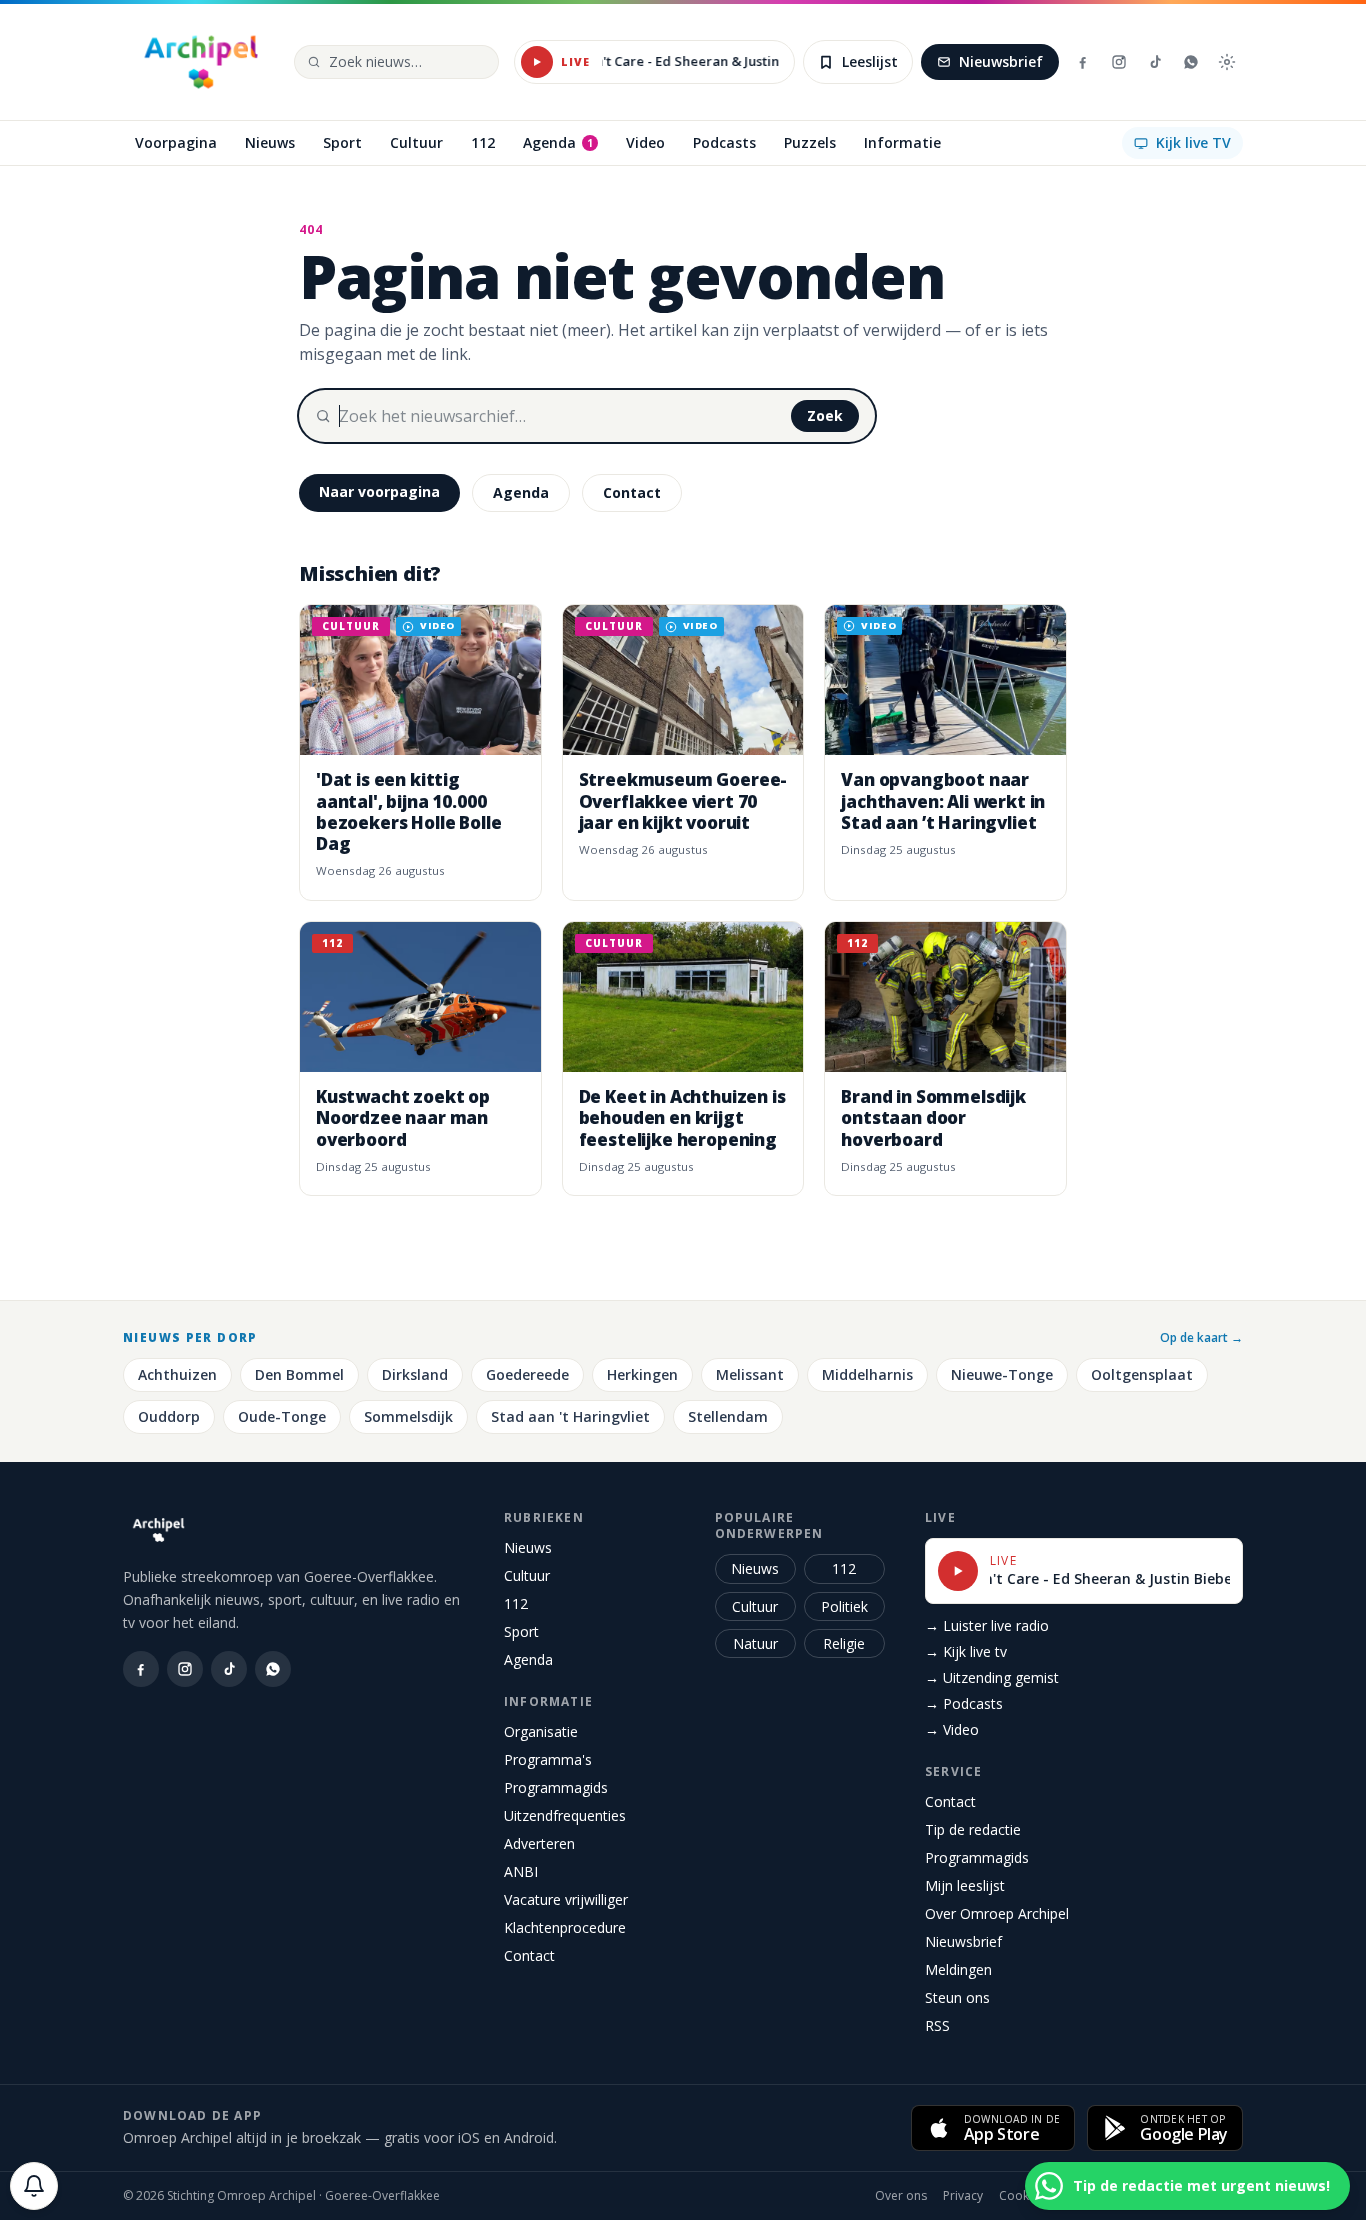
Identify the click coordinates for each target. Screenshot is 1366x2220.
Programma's (548, 1759)
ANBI (521, 1871)
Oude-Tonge (282, 1416)
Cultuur (527, 1575)
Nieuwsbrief (1001, 61)
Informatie (548, 1701)
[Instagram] (1119, 62)
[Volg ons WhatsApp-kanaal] (1191, 62)
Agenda (521, 492)
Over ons (901, 2196)
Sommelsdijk (408, 1416)
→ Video (952, 1729)
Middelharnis (867, 1374)
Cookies (1022, 2196)
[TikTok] (1155, 62)
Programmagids (556, 1787)
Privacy (963, 2196)
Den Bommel (299, 1374)
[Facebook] (1083, 62)
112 (516, 1603)
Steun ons (957, 1997)
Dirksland (415, 1374)
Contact (632, 492)
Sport (521, 1631)
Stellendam (728, 1416)
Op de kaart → (1201, 1338)
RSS (937, 2025)
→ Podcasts (964, 1703)
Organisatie (541, 1731)
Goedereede (527, 1374)
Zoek (825, 415)
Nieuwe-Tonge (1002, 1374)
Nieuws (528, 1547)
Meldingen (958, 1969)
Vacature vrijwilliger (566, 1899)
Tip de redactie (973, 1829)
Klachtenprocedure (565, 1927)
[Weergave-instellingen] (1227, 62)
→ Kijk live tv (966, 1651)
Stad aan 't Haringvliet (570, 1416)
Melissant (750, 1374)
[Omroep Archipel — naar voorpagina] (201, 62)
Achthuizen (177, 1374)
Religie (844, 1643)
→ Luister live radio (987, 1625)
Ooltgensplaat (1142, 1374)
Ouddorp (169, 1416)
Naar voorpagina (379, 491)
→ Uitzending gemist (992, 1677)
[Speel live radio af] (537, 62)
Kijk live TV (1193, 142)
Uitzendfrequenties (565, 1815)
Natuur (755, 1643)
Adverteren (539, 1843)
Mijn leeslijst (965, 1885)
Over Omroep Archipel (997, 1913)
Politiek (844, 1606)
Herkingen (642, 1374)
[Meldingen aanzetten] (34, 2186)
